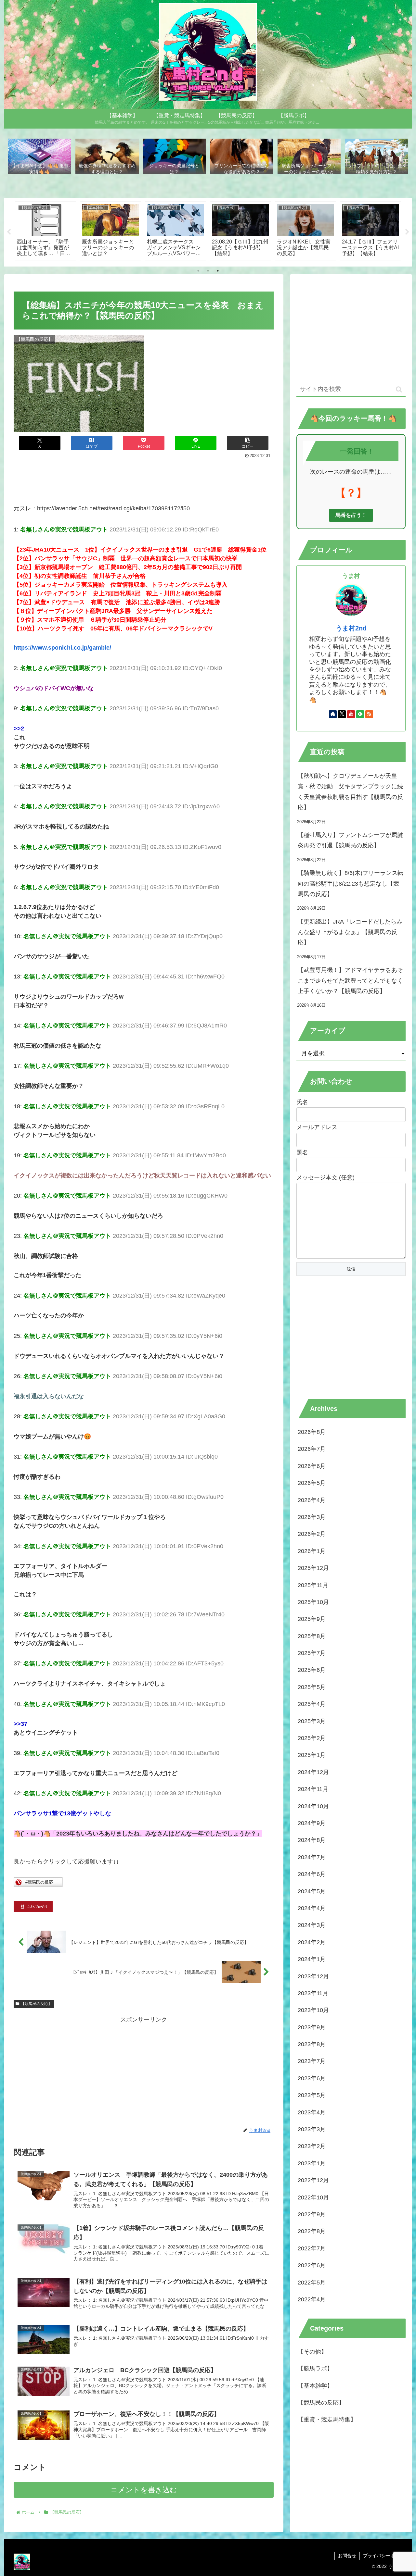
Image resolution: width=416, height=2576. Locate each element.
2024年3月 (312, 1925)
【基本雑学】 (315, 2386)
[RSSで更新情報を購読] (369, 714)
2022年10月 (313, 2197)
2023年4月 (312, 2112)
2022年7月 (312, 2248)
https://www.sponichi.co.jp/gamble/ (62, 648)
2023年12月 (313, 1976)
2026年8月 (312, 1432)
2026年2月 (312, 1534)
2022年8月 (312, 2231)
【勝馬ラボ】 (315, 2369)
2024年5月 (312, 1891)
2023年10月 (313, 2010)
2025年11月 (313, 1585)
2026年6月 (312, 1466)
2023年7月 (312, 2061)
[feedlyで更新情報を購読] (360, 714)
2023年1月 (312, 2163)
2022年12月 (313, 2180)
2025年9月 (312, 1619)
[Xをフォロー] (342, 714)
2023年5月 (312, 2095)
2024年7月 (312, 1857)
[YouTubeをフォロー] (351, 714)
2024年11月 (313, 1789)
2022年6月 (312, 2265)
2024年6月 (312, 1874)
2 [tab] (208, 271)
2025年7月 (312, 1653)
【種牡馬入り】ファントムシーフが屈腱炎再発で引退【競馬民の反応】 (350, 840)
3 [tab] (218, 271)
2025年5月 (312, 1687)
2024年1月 (312, 1959)
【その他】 (312, 2352)
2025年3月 (312, 1721)
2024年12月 (313, 1772)
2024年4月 (312, 1908)
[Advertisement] (144, 478)
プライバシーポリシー (386, 2556)
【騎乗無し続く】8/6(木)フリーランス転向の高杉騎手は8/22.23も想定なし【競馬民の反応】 (351, 884)
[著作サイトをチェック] (333, 714)
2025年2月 (312, 1738)
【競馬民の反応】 (36, 2004)
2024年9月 (312, 1823)
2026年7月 (312, 1449)
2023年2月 (312, 2146)
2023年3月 (312, 2129)
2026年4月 (312, 1500)
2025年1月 (312, 1755)
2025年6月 (312, 1670)
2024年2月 (312, 1942)
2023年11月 (313, 1993)
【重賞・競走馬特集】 (327, 2420)
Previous (9, 232)
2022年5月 (312, 2283)
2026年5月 (312, 1483)
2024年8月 (312, 1840)
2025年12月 (313, 1568)
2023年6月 (312, 2078)
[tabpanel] (45, 231)
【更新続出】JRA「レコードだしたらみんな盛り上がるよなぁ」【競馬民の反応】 (350, 932)
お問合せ (347, 2556)
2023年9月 (312, 2027)
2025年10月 (313, 1602)
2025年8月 (312, 1636)
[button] (248, 443)
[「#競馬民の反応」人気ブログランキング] (38, 1885)
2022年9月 (312, 2214)
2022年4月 (312, 2299)
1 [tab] (198, 271)
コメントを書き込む (144, 2490)
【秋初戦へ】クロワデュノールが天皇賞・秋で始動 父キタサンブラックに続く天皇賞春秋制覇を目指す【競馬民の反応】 (350, 792)
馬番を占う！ (351, 515)
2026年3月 (312, 1517)
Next (407, 232)
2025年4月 (312, 1704)
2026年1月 (312, 1551)
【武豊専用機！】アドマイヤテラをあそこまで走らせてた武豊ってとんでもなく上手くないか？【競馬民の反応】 (350, 981)
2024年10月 (313, 1806)
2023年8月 (312, 2044)
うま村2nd (351, 628)
